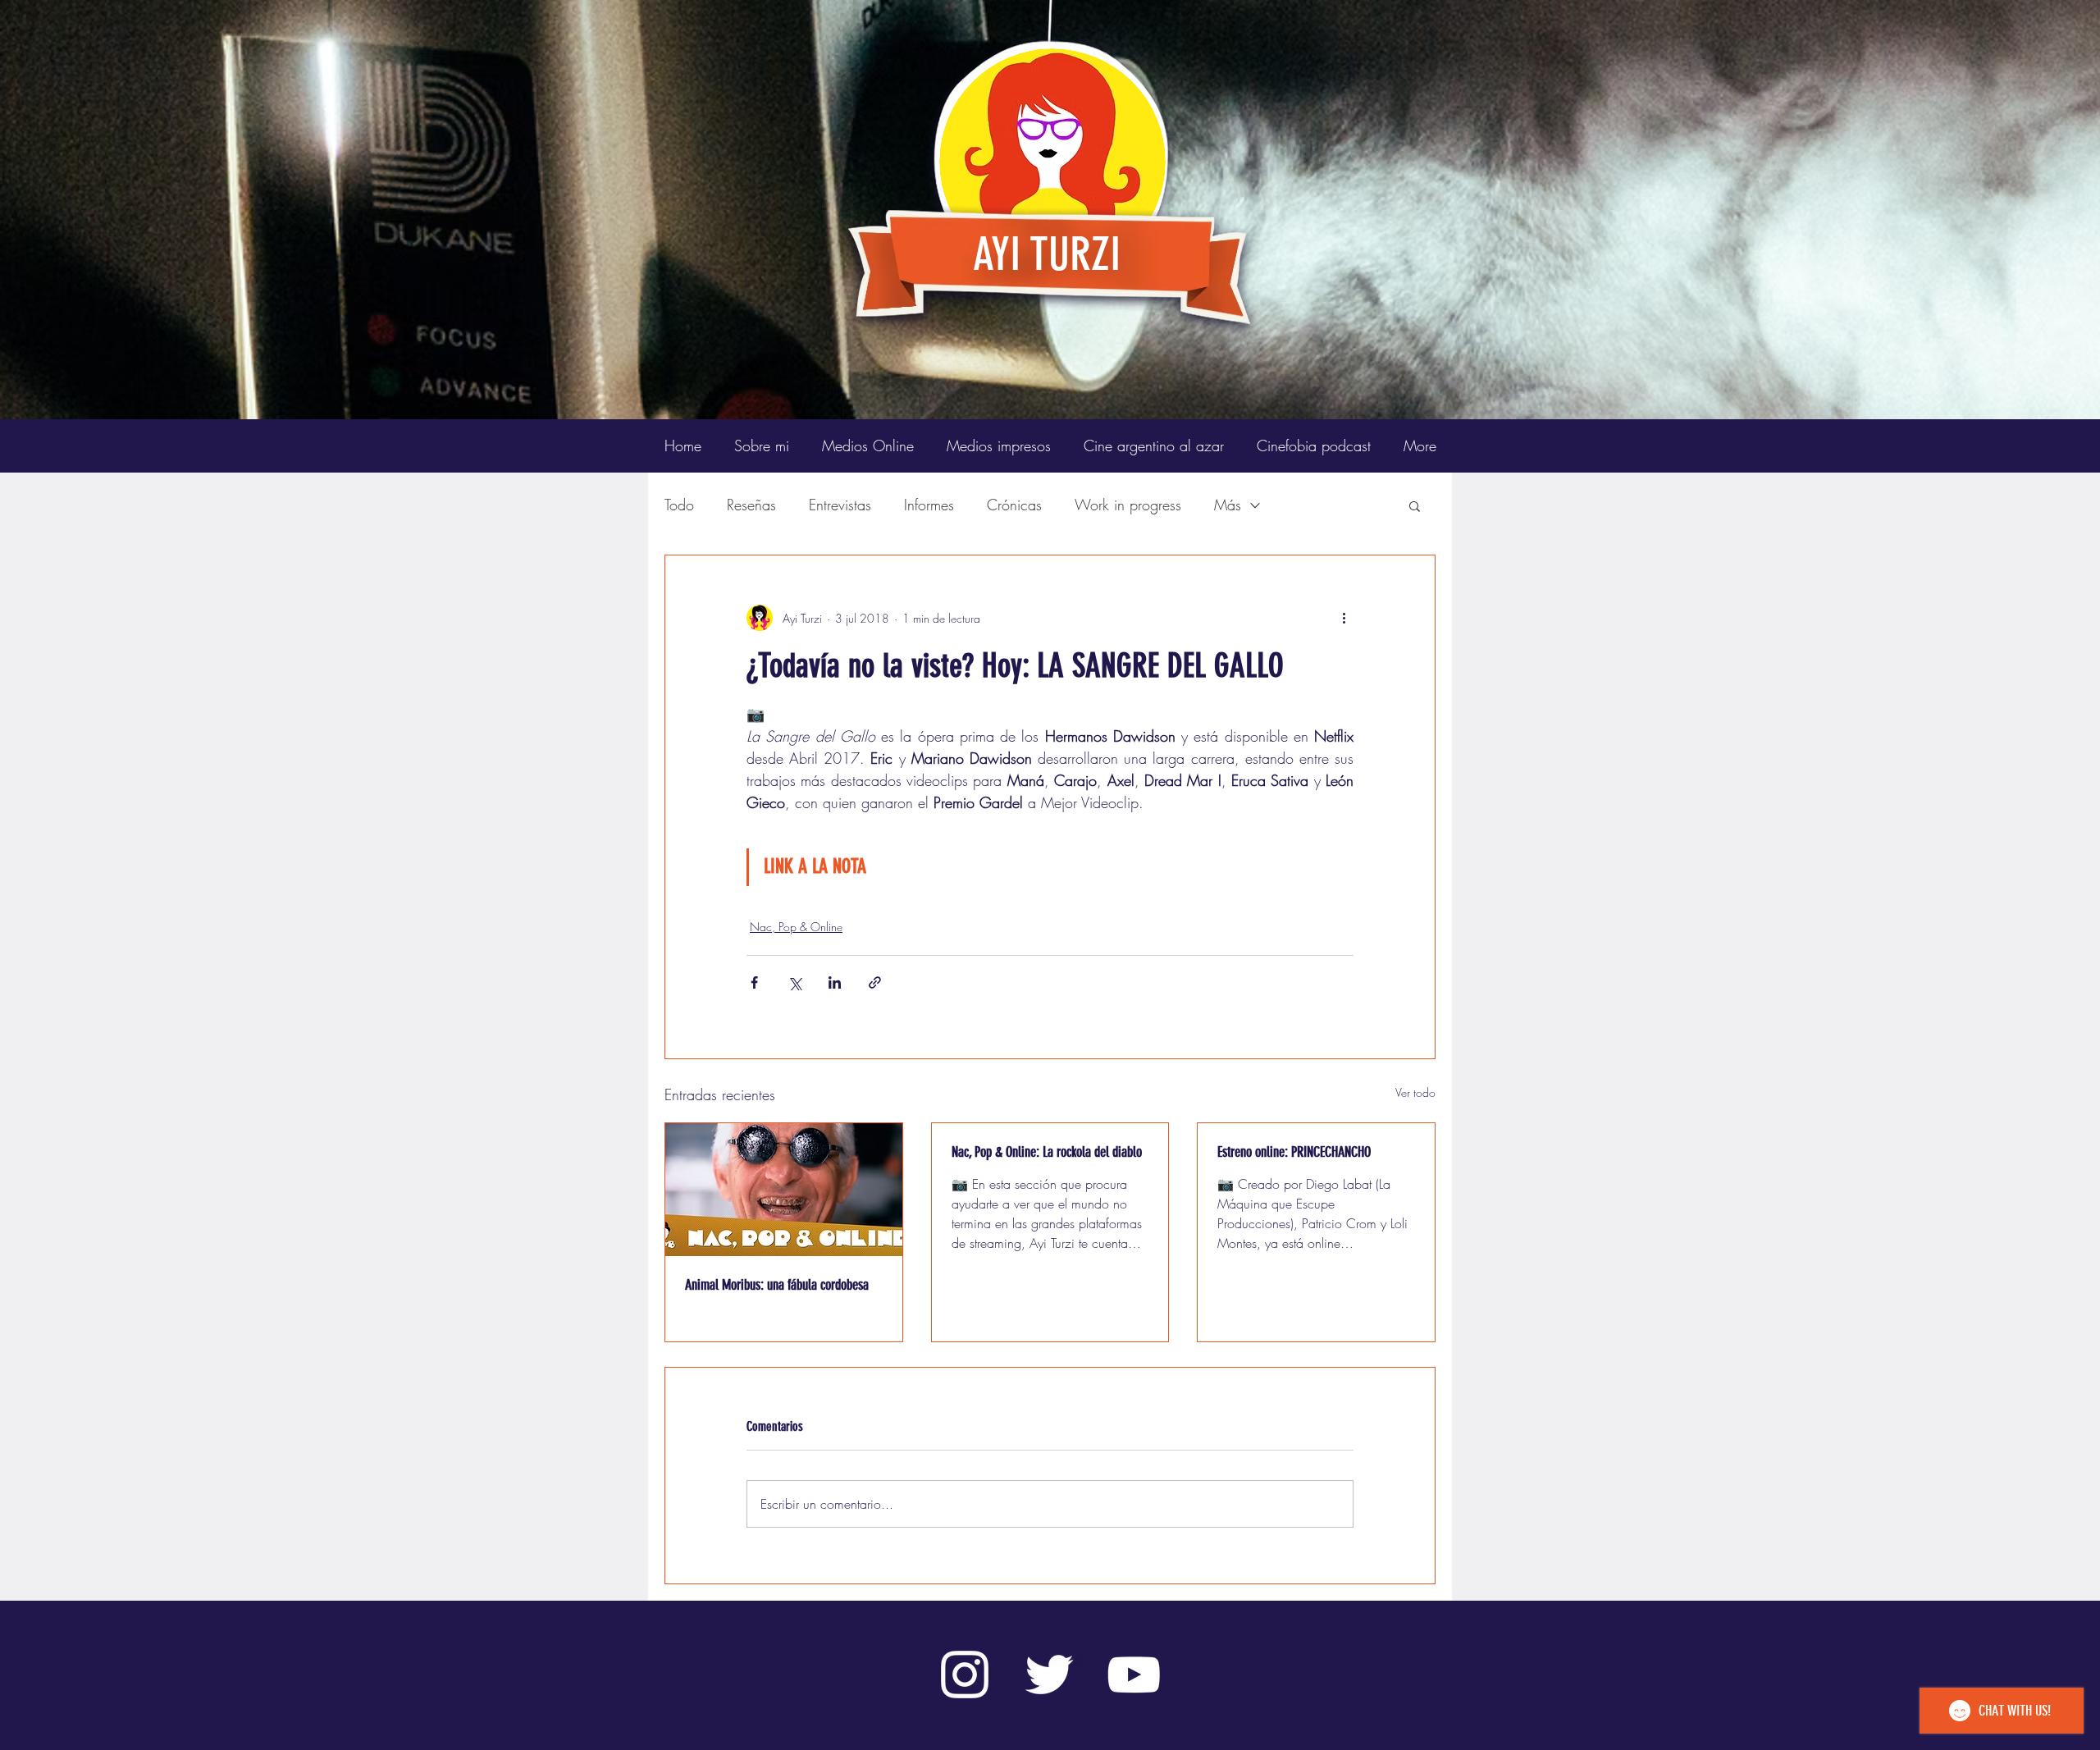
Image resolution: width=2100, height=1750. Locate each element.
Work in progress (1128, 505)
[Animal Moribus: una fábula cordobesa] (784, 1190)
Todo (679, 505)
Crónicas (1014, 505)
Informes (929, 505)
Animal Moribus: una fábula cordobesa (777, 1285)
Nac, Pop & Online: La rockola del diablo (1047, 1152)
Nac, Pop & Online (796, 927)
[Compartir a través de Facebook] (754, 982)
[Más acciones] (1344, 618)
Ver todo (1415, 1092)
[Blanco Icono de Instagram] (965, 1675)
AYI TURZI (1047, 254)
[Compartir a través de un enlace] (875, 982)
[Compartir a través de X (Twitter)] (794, 982)
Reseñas (751, 505)
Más (1228, 505)
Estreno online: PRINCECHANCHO (1294, 1152)
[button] (1415, 505)
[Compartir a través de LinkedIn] (835, 982)
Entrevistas (840, 505)
